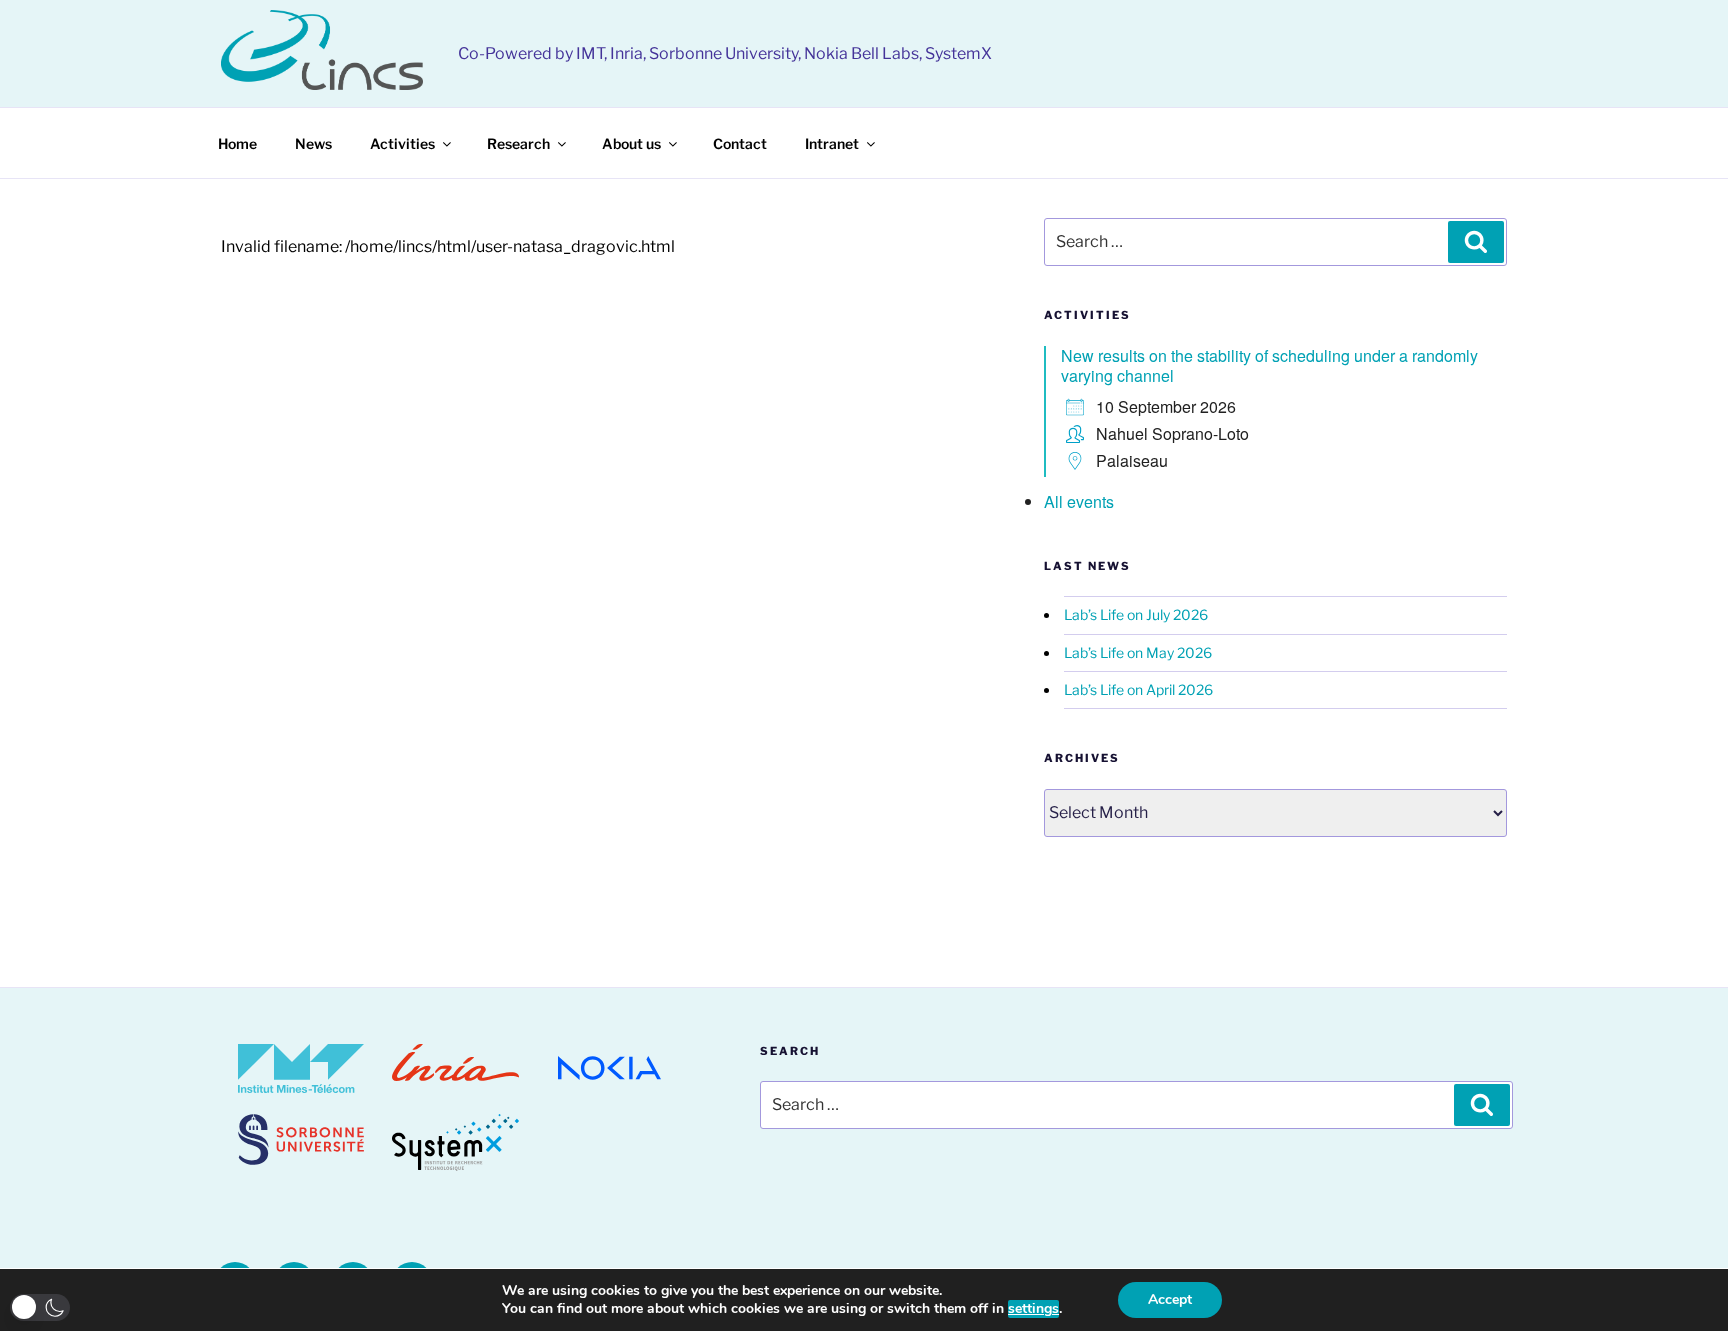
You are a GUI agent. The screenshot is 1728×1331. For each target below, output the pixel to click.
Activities (402, 143)
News (313, 143)
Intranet (832, 143)
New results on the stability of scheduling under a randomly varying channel (1269, 365)
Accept (1170, 1299)
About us (631, 143)
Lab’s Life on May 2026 (1138, 652)
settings (1033, 1309)
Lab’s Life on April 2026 (1138, 689)
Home (237, 143)
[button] (40, 1307)
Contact (740, 143)
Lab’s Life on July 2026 (1136, 614)
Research (518, 143)
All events (1079, 501)
